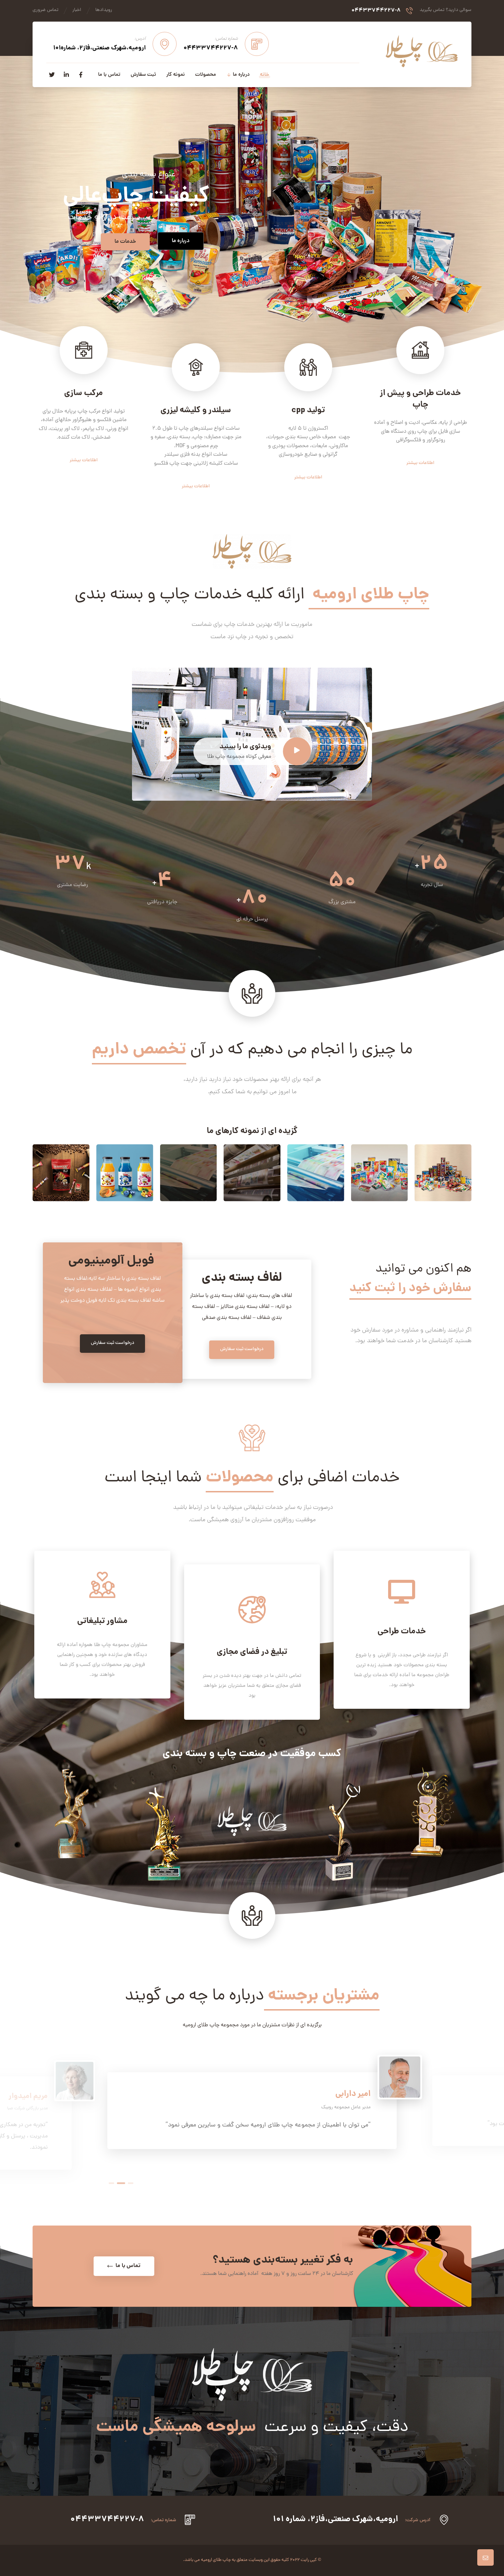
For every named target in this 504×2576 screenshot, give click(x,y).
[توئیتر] (52, 75)
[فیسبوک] (81, 75)
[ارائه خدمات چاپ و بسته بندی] (422, 51)
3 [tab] (129, 2183)
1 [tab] (111, 2183)
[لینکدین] (66, 75)
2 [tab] (120, 2183)
